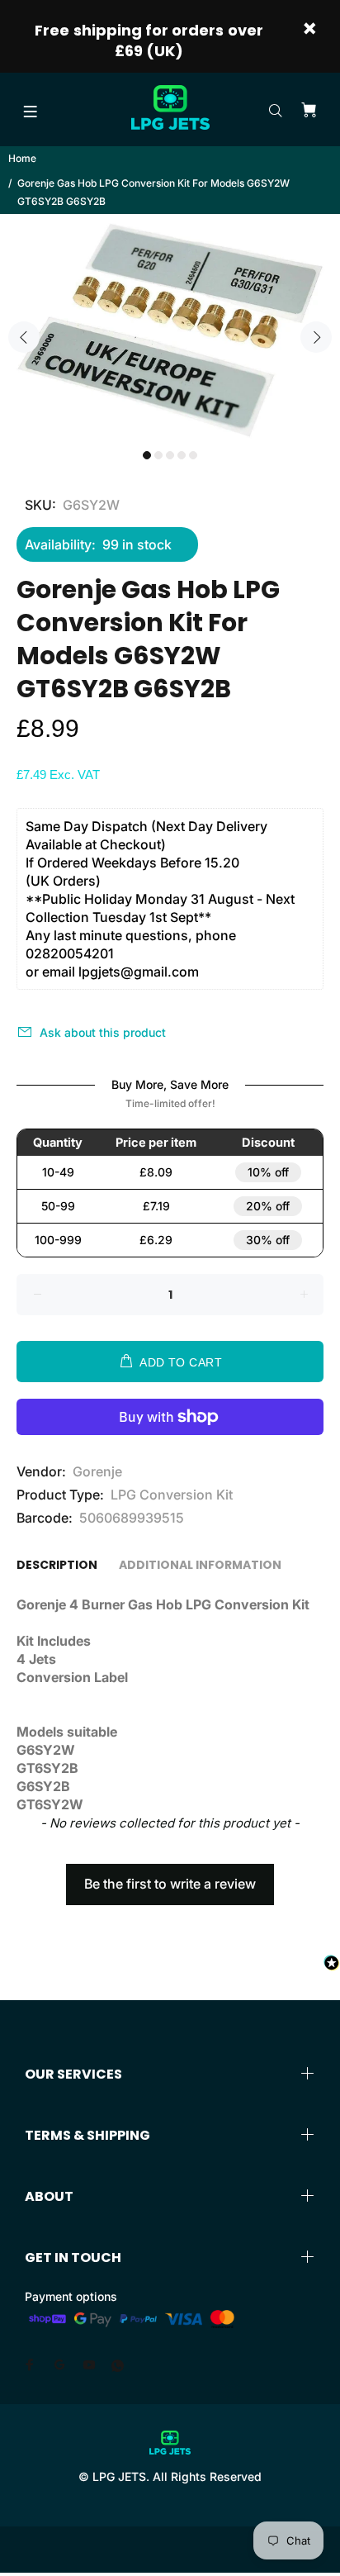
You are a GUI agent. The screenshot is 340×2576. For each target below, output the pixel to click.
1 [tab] (147, 455)
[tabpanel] (170, 327)
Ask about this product (103, 1032)
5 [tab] (193, 455)
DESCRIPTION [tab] (57, 1565)
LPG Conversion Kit (172, 1495)
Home (22, 158)
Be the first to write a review (170, 1884)
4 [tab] (182, 455)
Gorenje (97, 1471)
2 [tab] (158, 455)
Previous (24, 337)
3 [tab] (170, 455)
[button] (170, 1876)
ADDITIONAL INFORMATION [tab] (200, 1565)
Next (316, 337)
